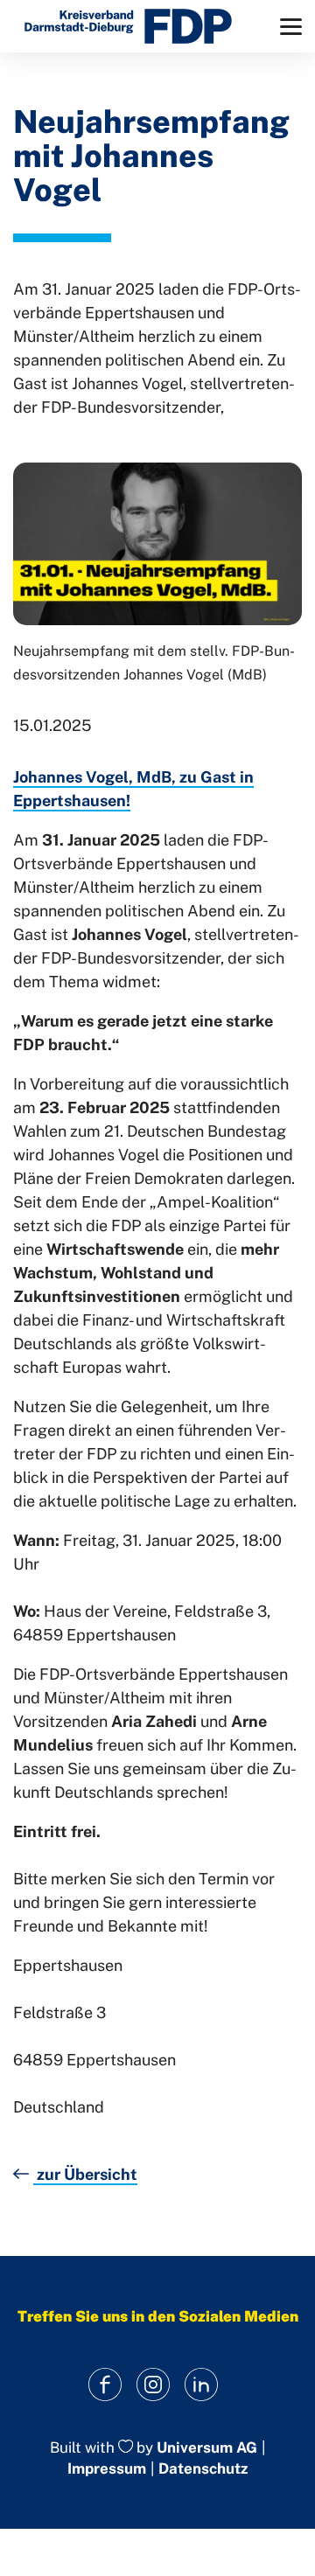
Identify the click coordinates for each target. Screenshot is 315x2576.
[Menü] (291, 27)
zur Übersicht (85, 2174)
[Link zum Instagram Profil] (154, 2385)
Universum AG (207, 2447)
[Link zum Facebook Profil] (105, 2385)
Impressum (107, 2468)
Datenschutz (203, 2468)
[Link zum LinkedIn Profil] (202, 2385)
